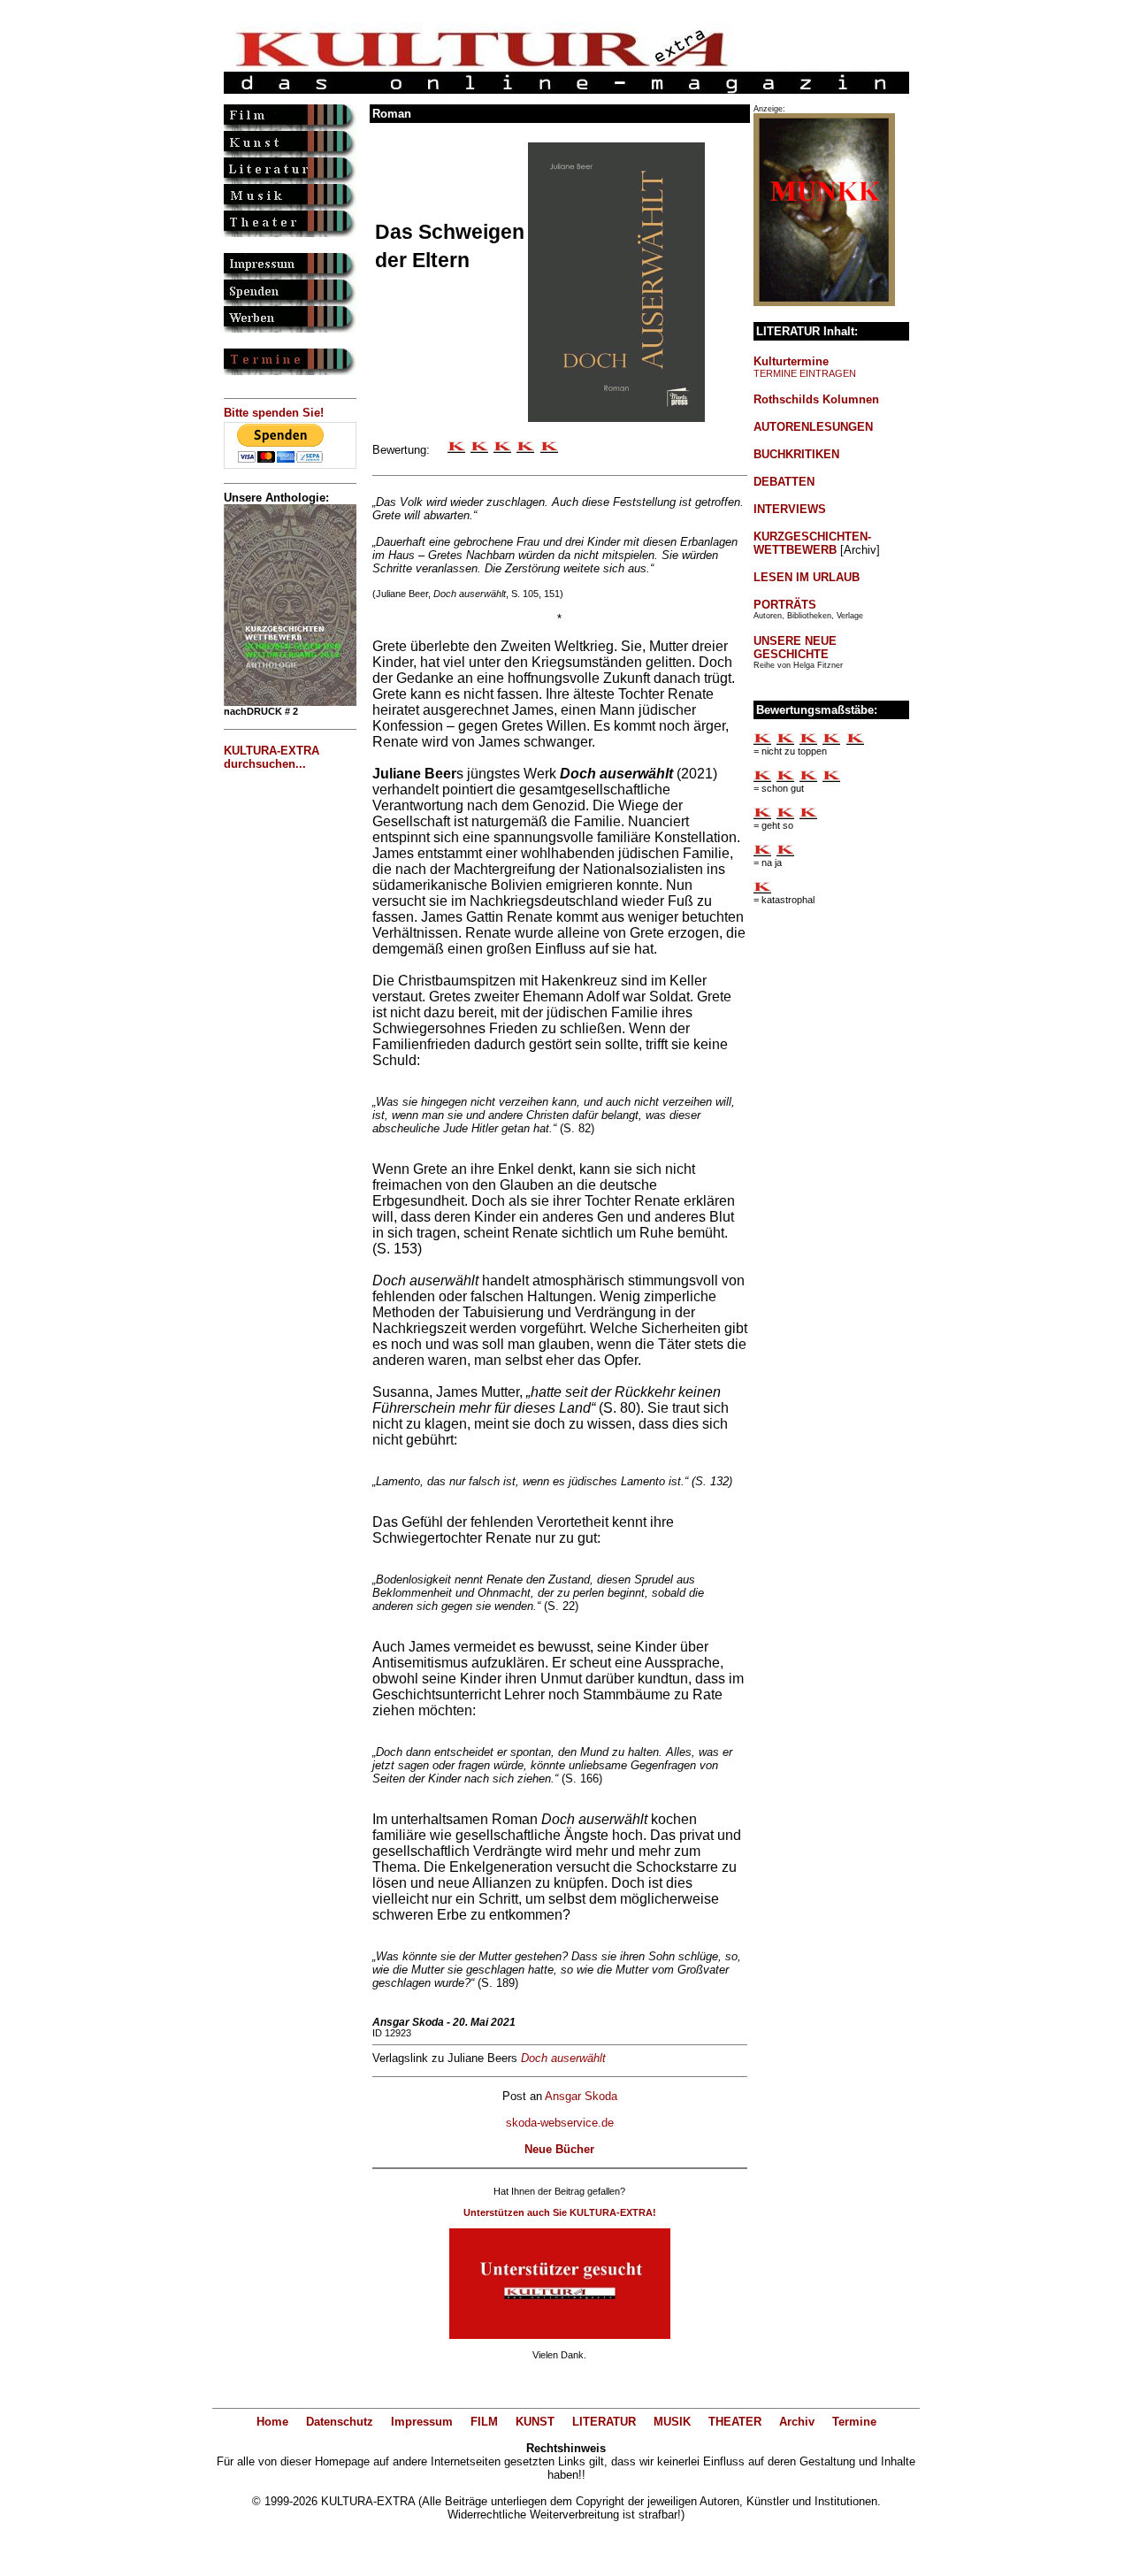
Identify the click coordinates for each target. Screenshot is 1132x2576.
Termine (854, 2422)
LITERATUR (604, 2422)
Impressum (422, 2422)
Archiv (797, 2422)
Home (272, 2422)
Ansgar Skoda (581, 2096)
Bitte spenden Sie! (274, 413)
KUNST (535, 2422)
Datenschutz (340, 2422)
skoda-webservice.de (560, 2123)
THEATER (735, 2422)
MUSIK (672, 2422)
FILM (484, 2422)
